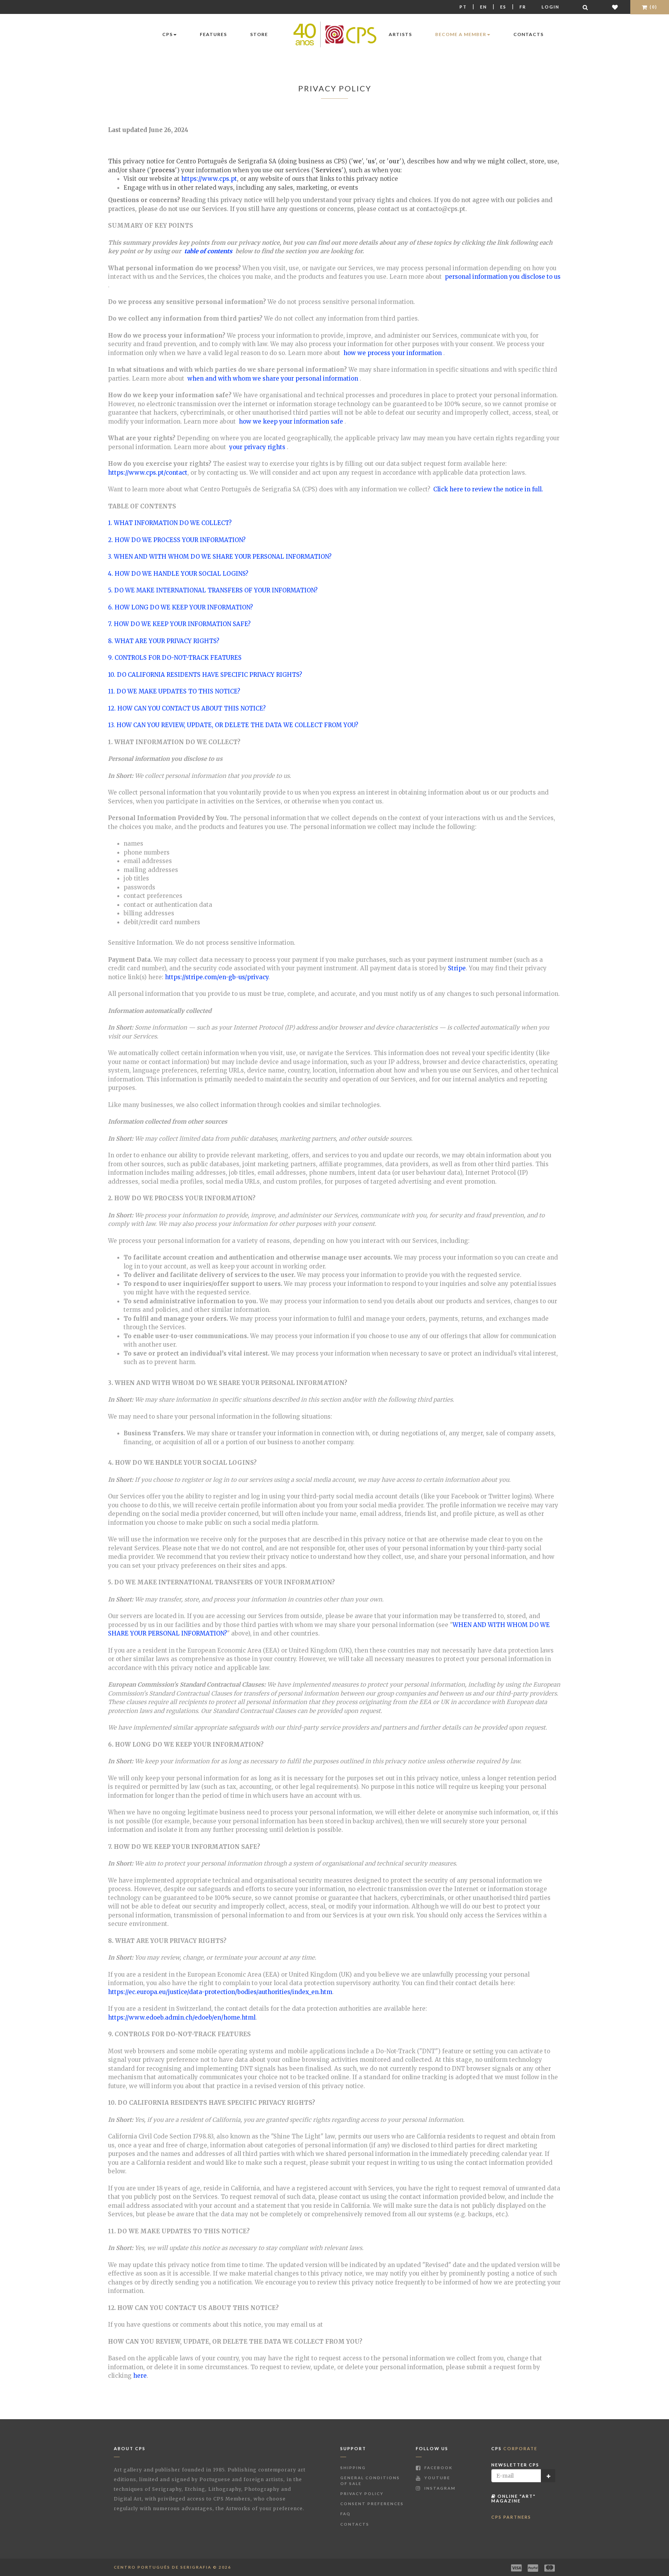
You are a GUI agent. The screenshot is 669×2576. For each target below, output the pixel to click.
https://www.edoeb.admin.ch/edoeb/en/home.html (182, 2017)
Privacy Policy (362, 2494)
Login (551, 7)
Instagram (439, 2488)
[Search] (586, 7)
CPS (167, 34)
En (484, 7)
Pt (463, 7)
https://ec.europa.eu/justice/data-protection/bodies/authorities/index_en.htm (220, 1992)
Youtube (437, 2478)
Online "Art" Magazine (514, 2498)
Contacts (528, 34)
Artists (400, 34)
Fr (523, 7)
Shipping (353, 2468)
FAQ (346, 2514)
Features (213, 34)
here (140, 2376)
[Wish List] (615, 7)
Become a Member (461, 34)
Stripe (457, 968)
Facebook (438, 2468)
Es (503, 7)
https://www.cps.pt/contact (148, 473)
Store (259, 34)
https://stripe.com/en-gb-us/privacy (217, 977)
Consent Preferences (372, 2504)
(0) (653, 7)
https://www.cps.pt (209, 179)
